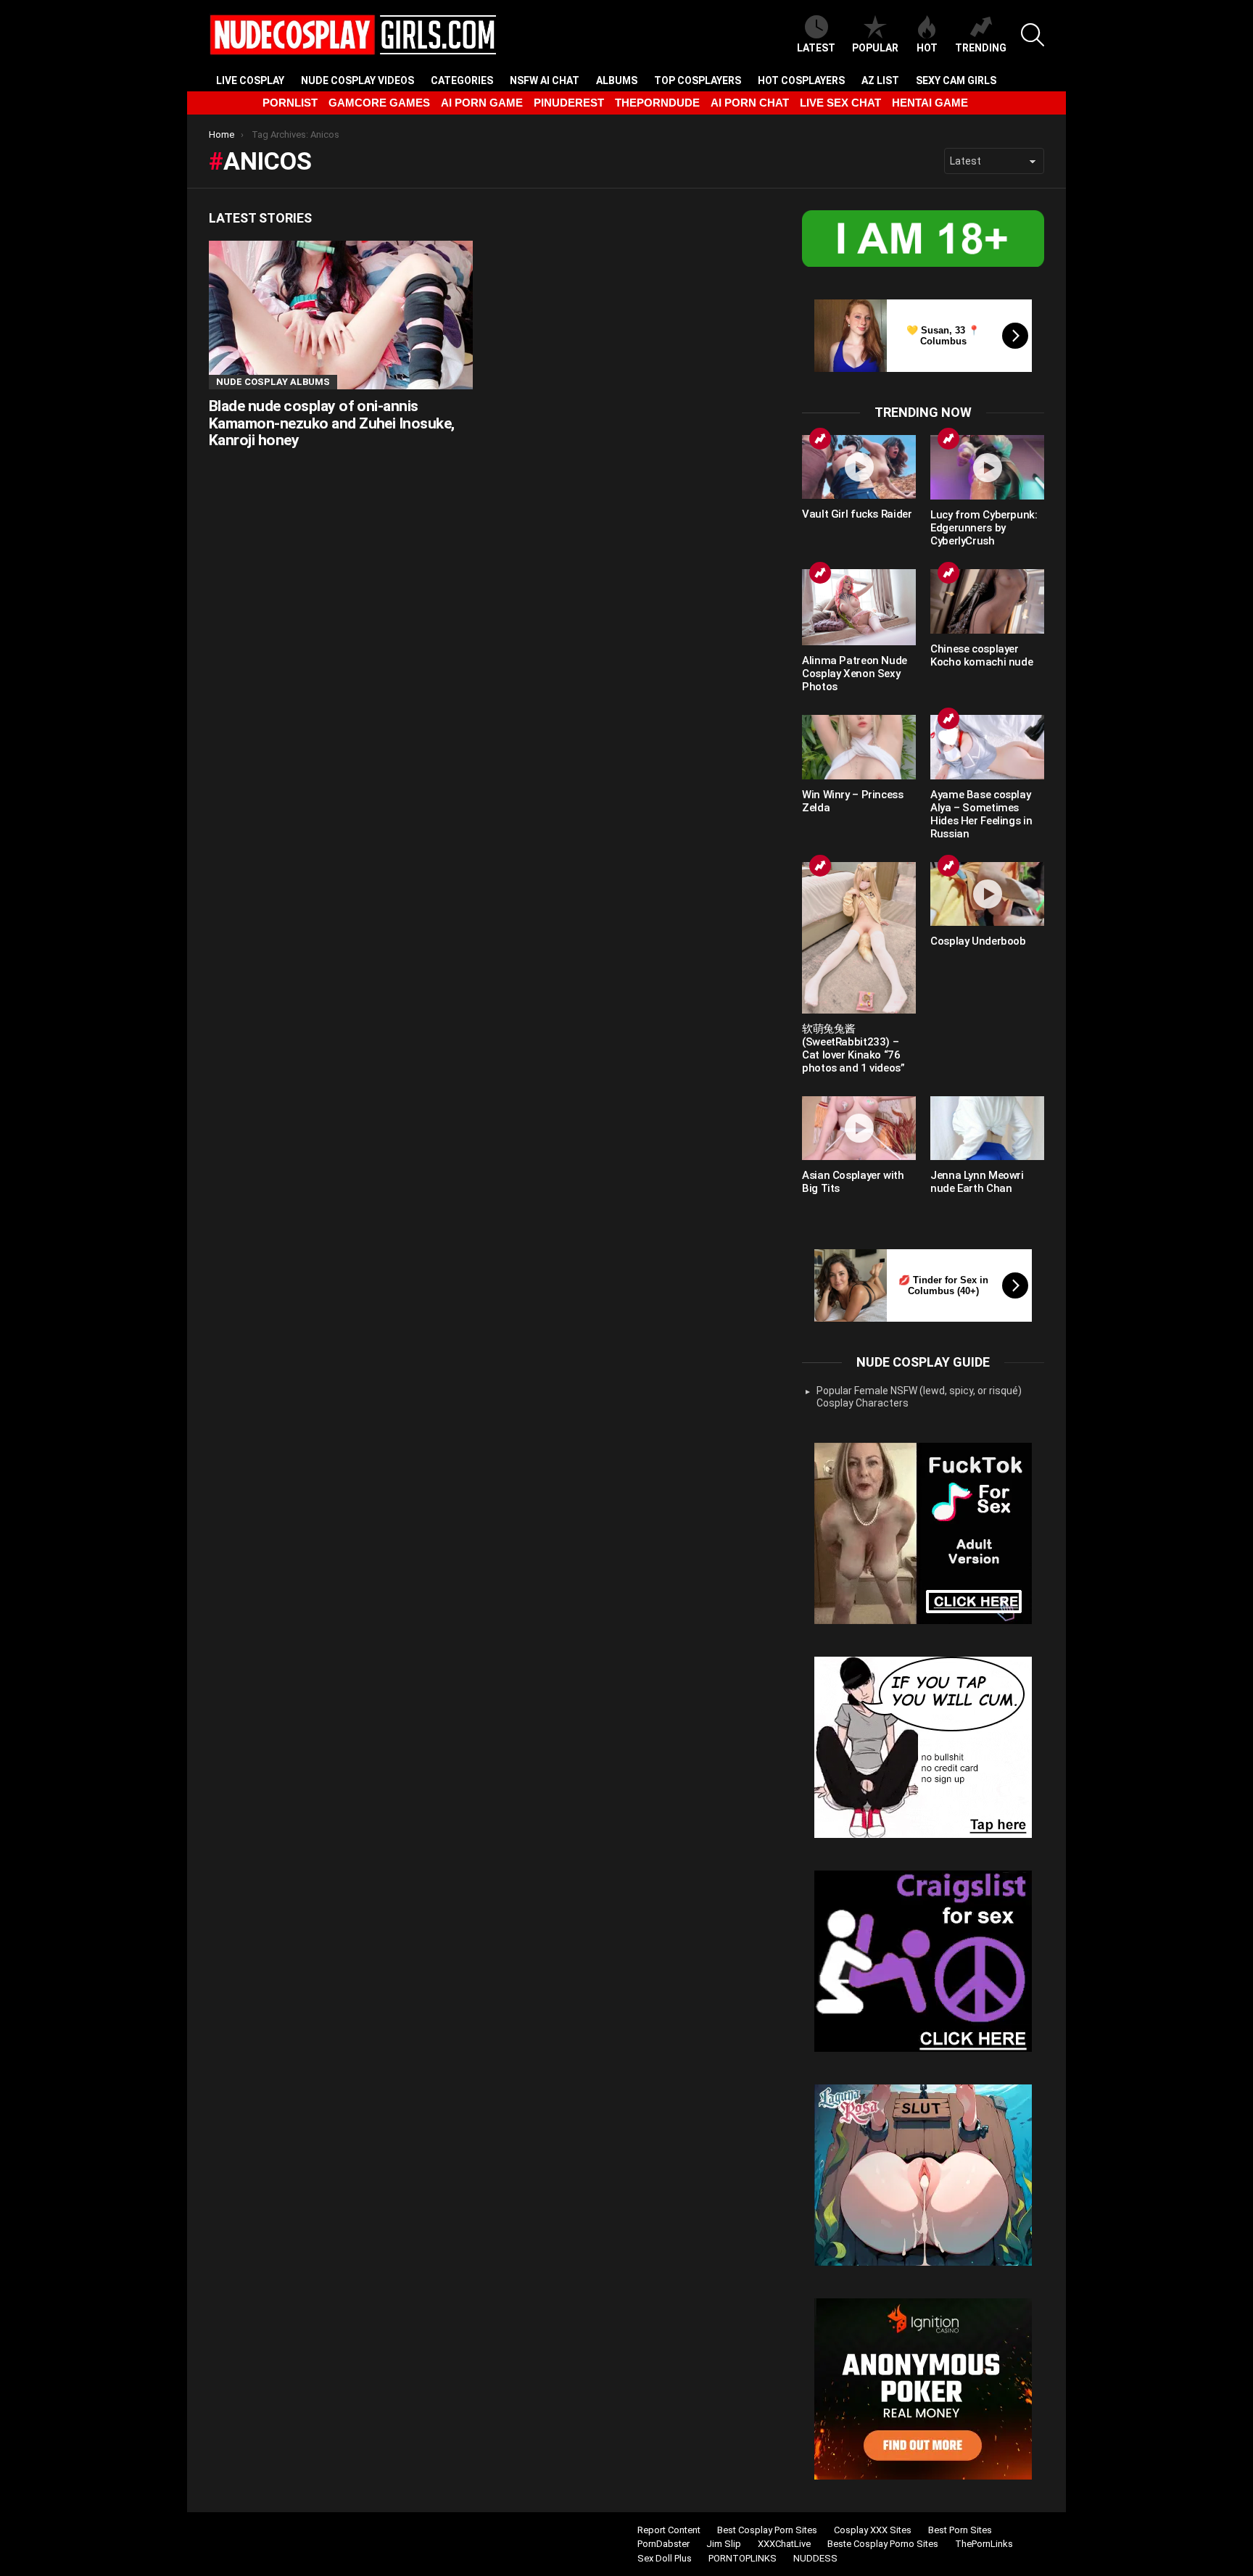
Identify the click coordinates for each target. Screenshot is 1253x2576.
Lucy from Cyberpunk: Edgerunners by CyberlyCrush (984, 528)
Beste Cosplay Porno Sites (883, 2544)
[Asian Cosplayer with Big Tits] (859, 1128)
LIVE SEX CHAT (840, 103)
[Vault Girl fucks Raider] (859, 467)
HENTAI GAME (930, 103)
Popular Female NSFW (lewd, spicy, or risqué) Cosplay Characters (919, 1397)
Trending (981, 48)
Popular (875, 48)
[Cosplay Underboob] (987, 894)
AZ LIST (880, 80)
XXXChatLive (784, 2544)
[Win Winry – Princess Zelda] (859, 747)
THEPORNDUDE (657, 103)
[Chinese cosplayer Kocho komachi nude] (987, 601)
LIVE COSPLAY (250, 80)
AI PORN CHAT (750, 103)
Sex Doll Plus (665, 2558)
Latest (816, 48)
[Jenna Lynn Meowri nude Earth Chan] (987, 1128)
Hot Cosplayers (801, 80)
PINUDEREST (569, 103)
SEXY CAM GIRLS (956, 80)
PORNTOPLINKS (743, 2558)
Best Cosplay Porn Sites (767, 2530)
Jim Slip (724, 2544)
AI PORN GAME (482, 103)
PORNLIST (290, 103)
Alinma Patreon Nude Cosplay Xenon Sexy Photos (855, 674)
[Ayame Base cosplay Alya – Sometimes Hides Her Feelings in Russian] (987, 747)
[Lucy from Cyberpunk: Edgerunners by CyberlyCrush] (987, 467)
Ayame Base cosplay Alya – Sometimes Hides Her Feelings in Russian (981, 814)
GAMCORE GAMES (379, 103)
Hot (927, 48)
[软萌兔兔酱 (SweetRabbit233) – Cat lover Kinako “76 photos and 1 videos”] (859, 938)
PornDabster (663, 2544)
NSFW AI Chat (545, 80)
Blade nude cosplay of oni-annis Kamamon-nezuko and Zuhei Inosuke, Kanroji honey (332, 423)
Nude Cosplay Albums (273, 382)
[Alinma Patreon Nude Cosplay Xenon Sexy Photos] (859, 607)
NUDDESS (815, 2558)
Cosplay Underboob (978, 941)
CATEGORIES (462, 80)
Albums (617, 80)
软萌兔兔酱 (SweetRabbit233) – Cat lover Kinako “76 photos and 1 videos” (853, 1048)
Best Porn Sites (960, 2530)
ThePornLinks (984, 2544)
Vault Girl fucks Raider (857, 514)
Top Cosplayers (698, 80)
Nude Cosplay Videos (357, 80)
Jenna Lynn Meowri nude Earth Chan (977, 1182)
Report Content (669, 2530)
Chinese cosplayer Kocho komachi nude (981, 655)
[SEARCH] (1033, 35)
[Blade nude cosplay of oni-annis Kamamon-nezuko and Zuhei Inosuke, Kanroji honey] (341, 315)
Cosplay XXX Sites (873, 2530)
